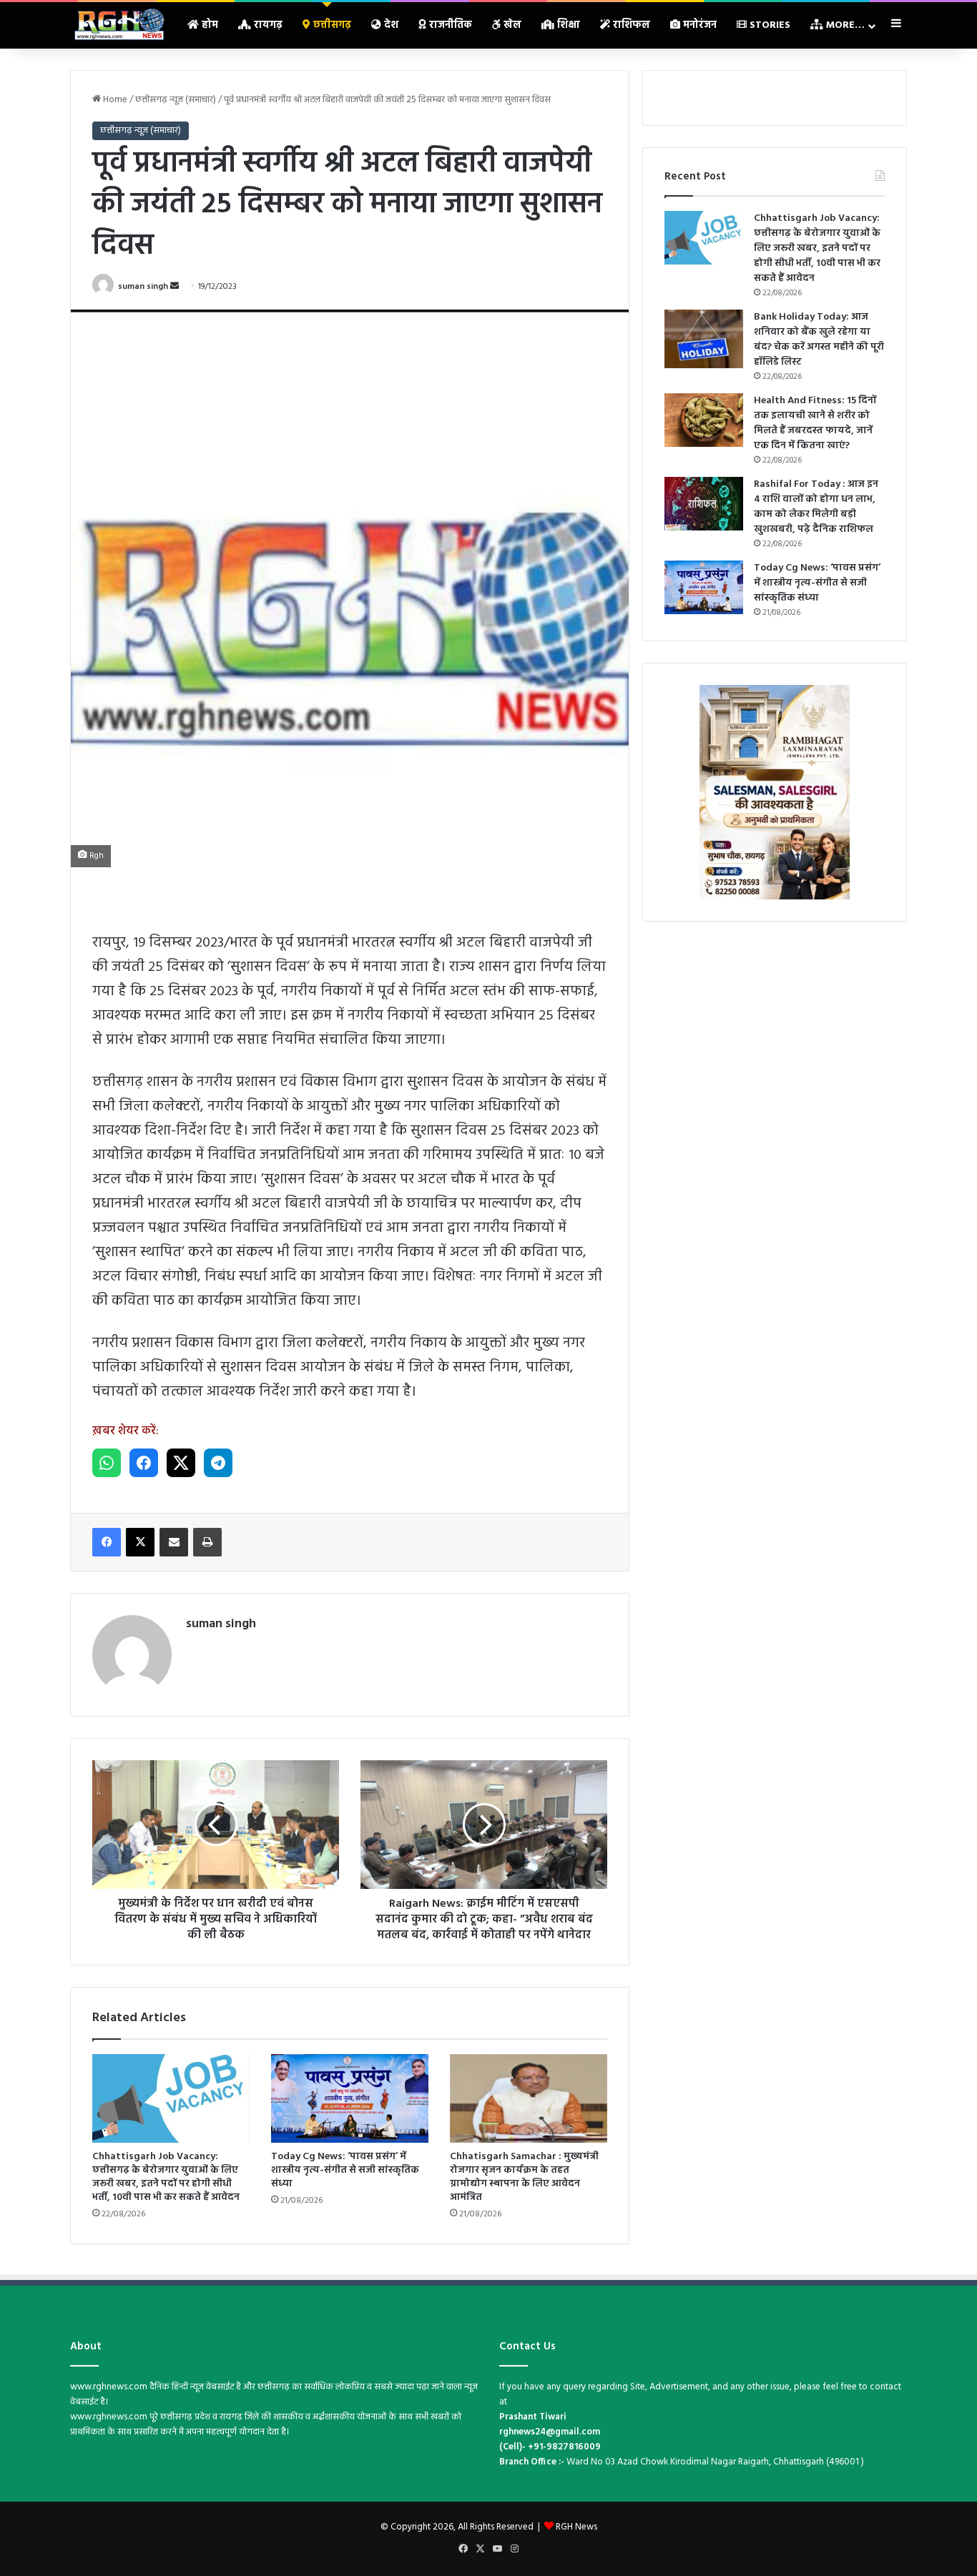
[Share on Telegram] (218, 1463)
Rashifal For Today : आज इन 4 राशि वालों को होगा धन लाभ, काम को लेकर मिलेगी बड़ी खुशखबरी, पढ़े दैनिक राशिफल (816, 507)
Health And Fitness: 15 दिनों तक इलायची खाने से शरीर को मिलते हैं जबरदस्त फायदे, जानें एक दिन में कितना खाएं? (815, 423)
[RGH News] (119, 24)
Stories (769, 25)
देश (390, 25)
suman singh (143, 287)
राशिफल (630, 25)
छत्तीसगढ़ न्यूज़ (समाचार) (176, 100)
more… (844, 25)
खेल (511, 25)
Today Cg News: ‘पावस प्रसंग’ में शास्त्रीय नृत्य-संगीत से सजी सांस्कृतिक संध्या (345, 2170)
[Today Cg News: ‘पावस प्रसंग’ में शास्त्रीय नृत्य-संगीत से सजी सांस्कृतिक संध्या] (350, 2098)
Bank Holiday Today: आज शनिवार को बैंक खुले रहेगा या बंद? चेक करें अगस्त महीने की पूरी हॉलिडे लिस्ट (819, 340)
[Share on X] (181, 1463)
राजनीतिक (449, 25)
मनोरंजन (698, 25)
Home (114, 100)
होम (208, 25)
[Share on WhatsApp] (107, 1463)
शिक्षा (567, 25)
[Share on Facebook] (144, 1463)
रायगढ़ (267, 25)
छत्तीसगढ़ (331, 25)
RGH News (576, 2527)
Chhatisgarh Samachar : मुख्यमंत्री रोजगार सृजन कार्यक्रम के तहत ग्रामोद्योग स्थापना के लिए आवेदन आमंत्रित (524, 2177)
